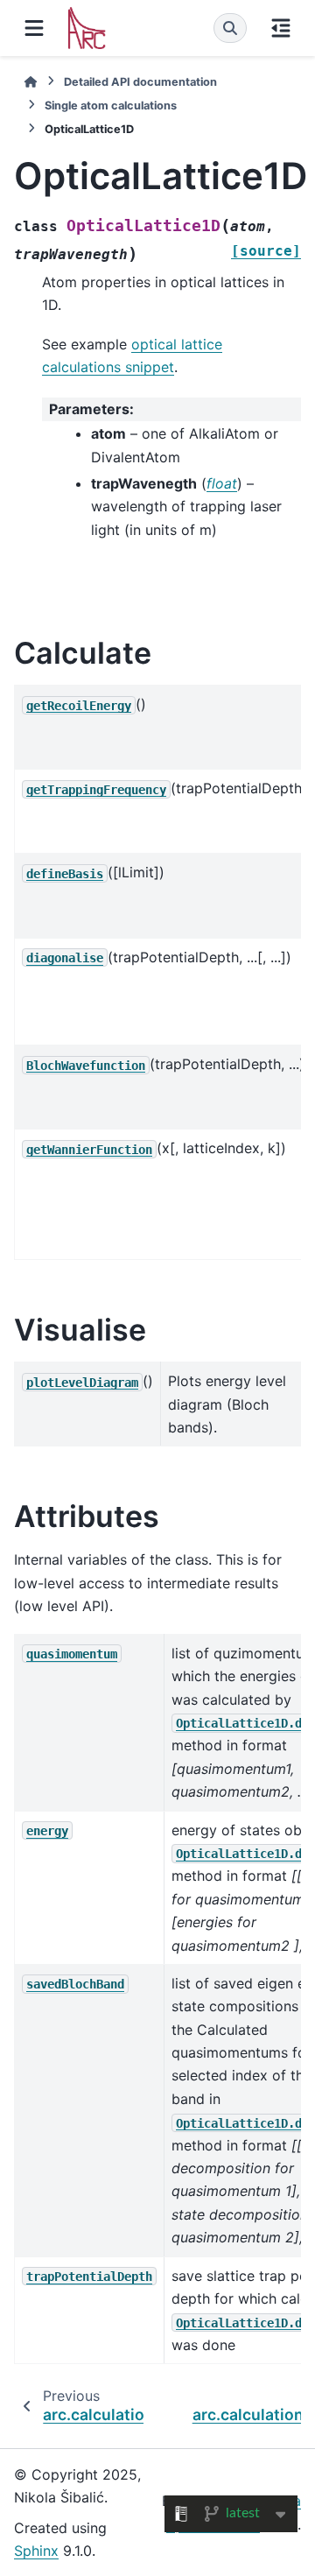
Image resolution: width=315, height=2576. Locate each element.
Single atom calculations (111, 106)
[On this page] (281, 28)
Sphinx (36, 2551)
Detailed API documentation (140, 82)
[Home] (31, 82)
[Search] (230, 28)
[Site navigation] (34, 28)
